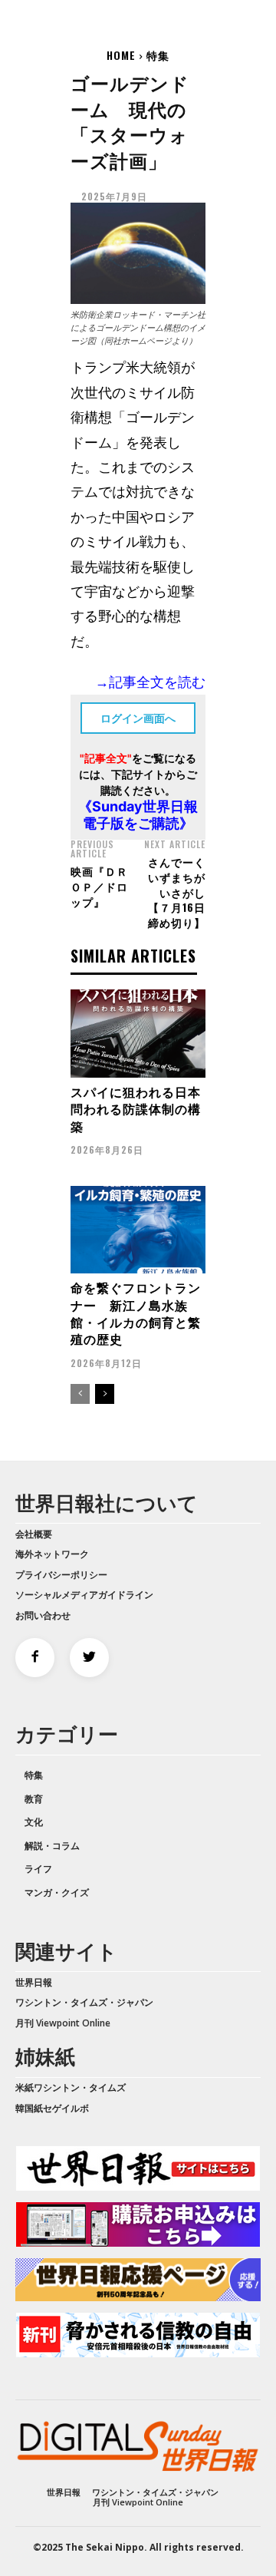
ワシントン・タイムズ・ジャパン (84, 2002)
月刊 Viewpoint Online (63, 2023)
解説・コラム (52, 1846)
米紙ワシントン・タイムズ (71, 2087)
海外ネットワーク (52, 1554)
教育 (34, 1799)
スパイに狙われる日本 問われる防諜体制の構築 (142, 1109)
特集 (158, 55)
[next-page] (105, 1394)
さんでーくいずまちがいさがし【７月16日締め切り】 (177, 892)
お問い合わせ (43, 1615)
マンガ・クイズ (57, 1892)
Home (121, 55)
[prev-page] (80, 1394)
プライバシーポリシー (61, 1575)
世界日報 (34, 1982)
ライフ (38, 1869)
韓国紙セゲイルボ (52, 2108)
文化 (34, 1822)
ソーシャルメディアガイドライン (84, 1595)
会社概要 (34, 1534)
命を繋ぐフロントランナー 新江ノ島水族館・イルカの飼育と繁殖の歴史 (136, 1313)
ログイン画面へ (138, 718)
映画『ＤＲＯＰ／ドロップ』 (99, 886)
